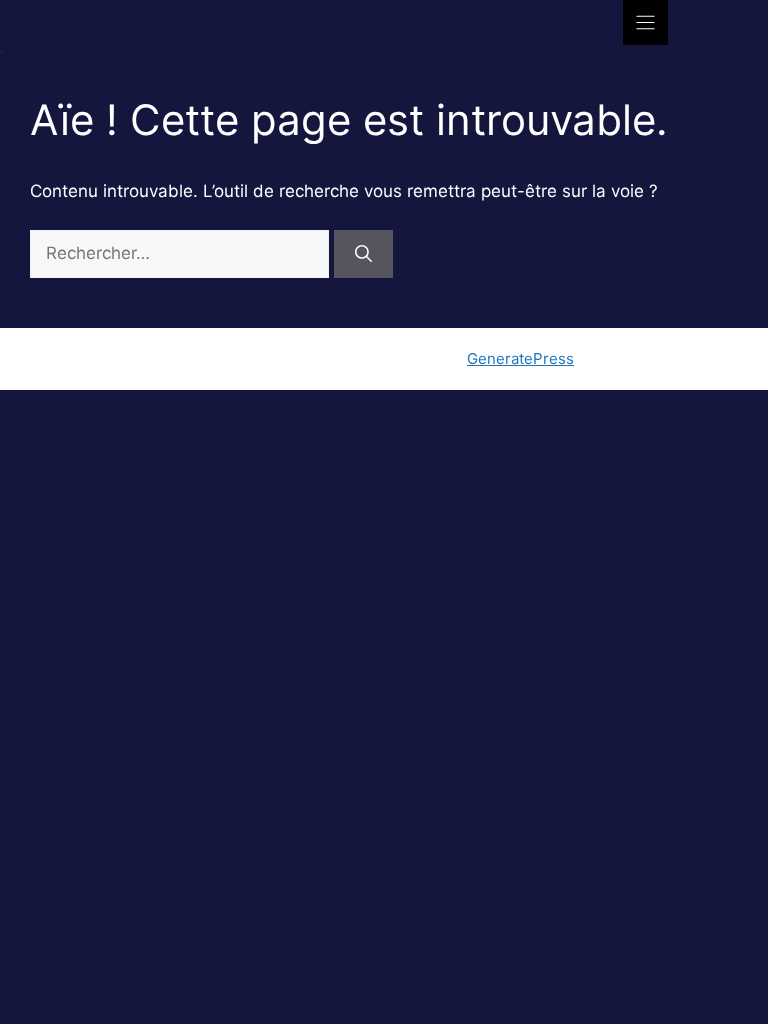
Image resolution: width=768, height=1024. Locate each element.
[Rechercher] (363, 254)
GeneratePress (520, 358)
